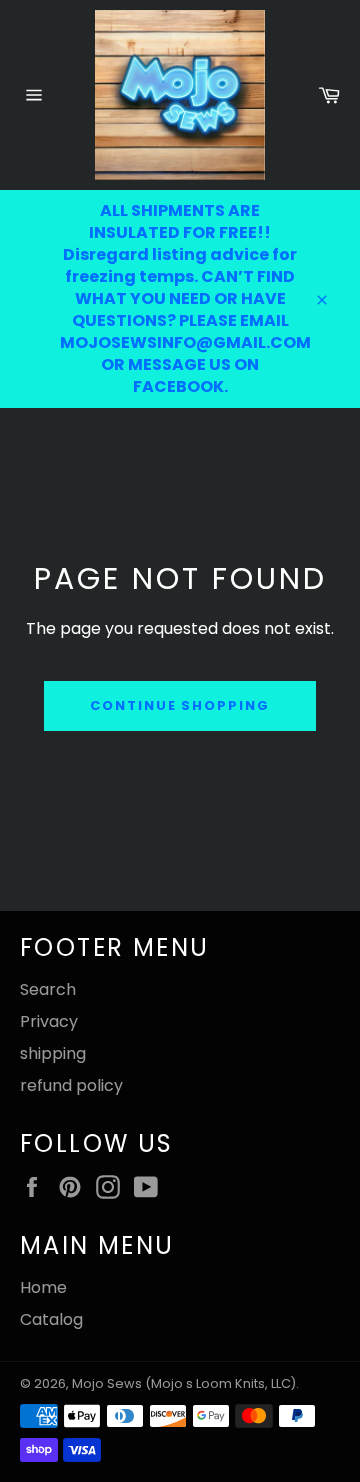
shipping (53, 1053)
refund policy (71, 1085)
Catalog (51, 1319)
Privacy (49, 1021)
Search (48, 989)
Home (43, 1287)
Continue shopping (180, 705)
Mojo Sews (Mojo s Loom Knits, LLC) (184, 1383)
